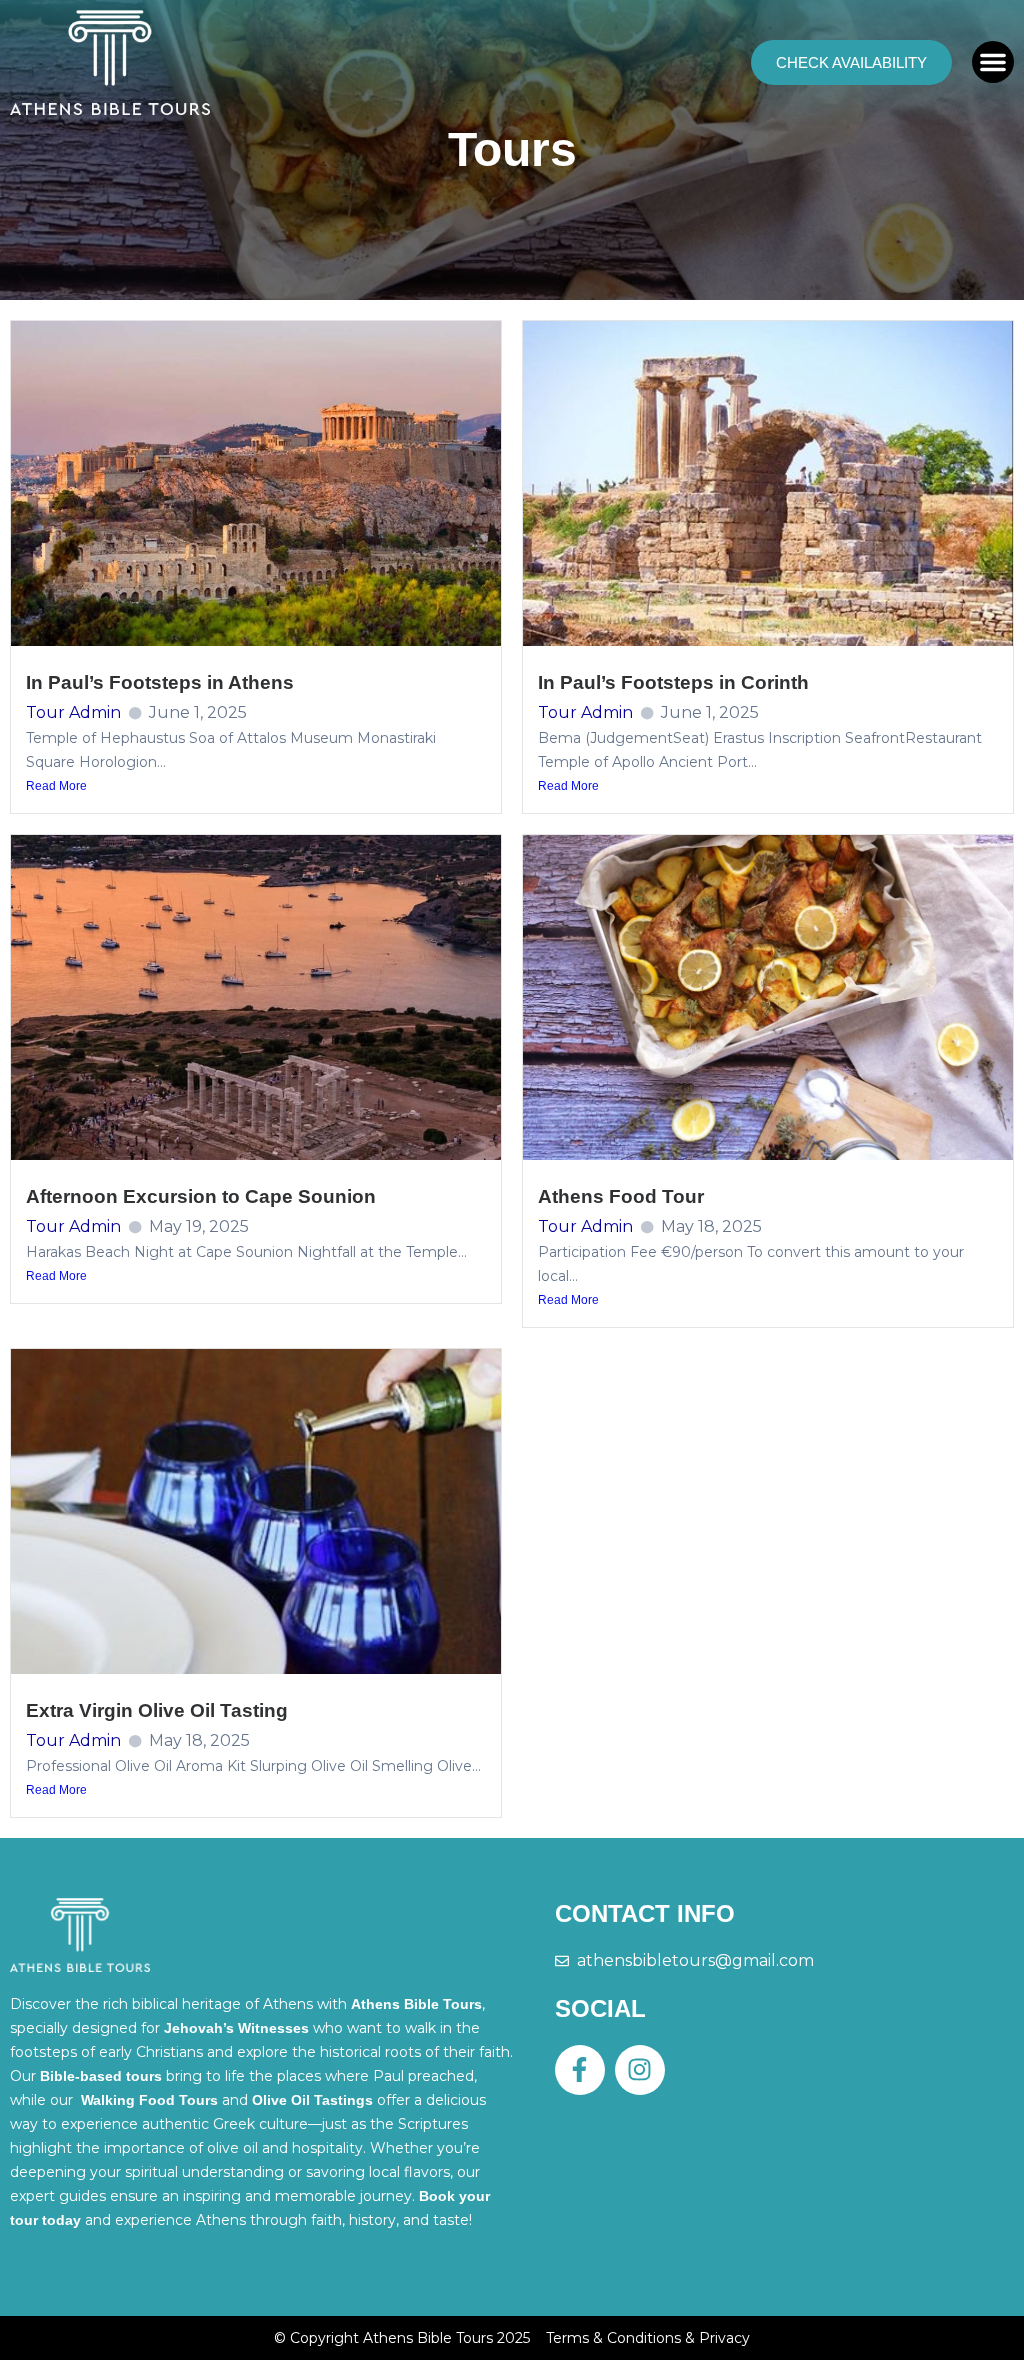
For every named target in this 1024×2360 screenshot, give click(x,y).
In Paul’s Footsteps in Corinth (673, 682)
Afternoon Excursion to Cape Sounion (201, 1196)
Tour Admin (73, 712)
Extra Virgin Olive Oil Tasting (157, 1710)
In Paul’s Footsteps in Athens (160, 682)
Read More (56, 786)
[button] (993, 62)
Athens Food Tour (621, 1196)
